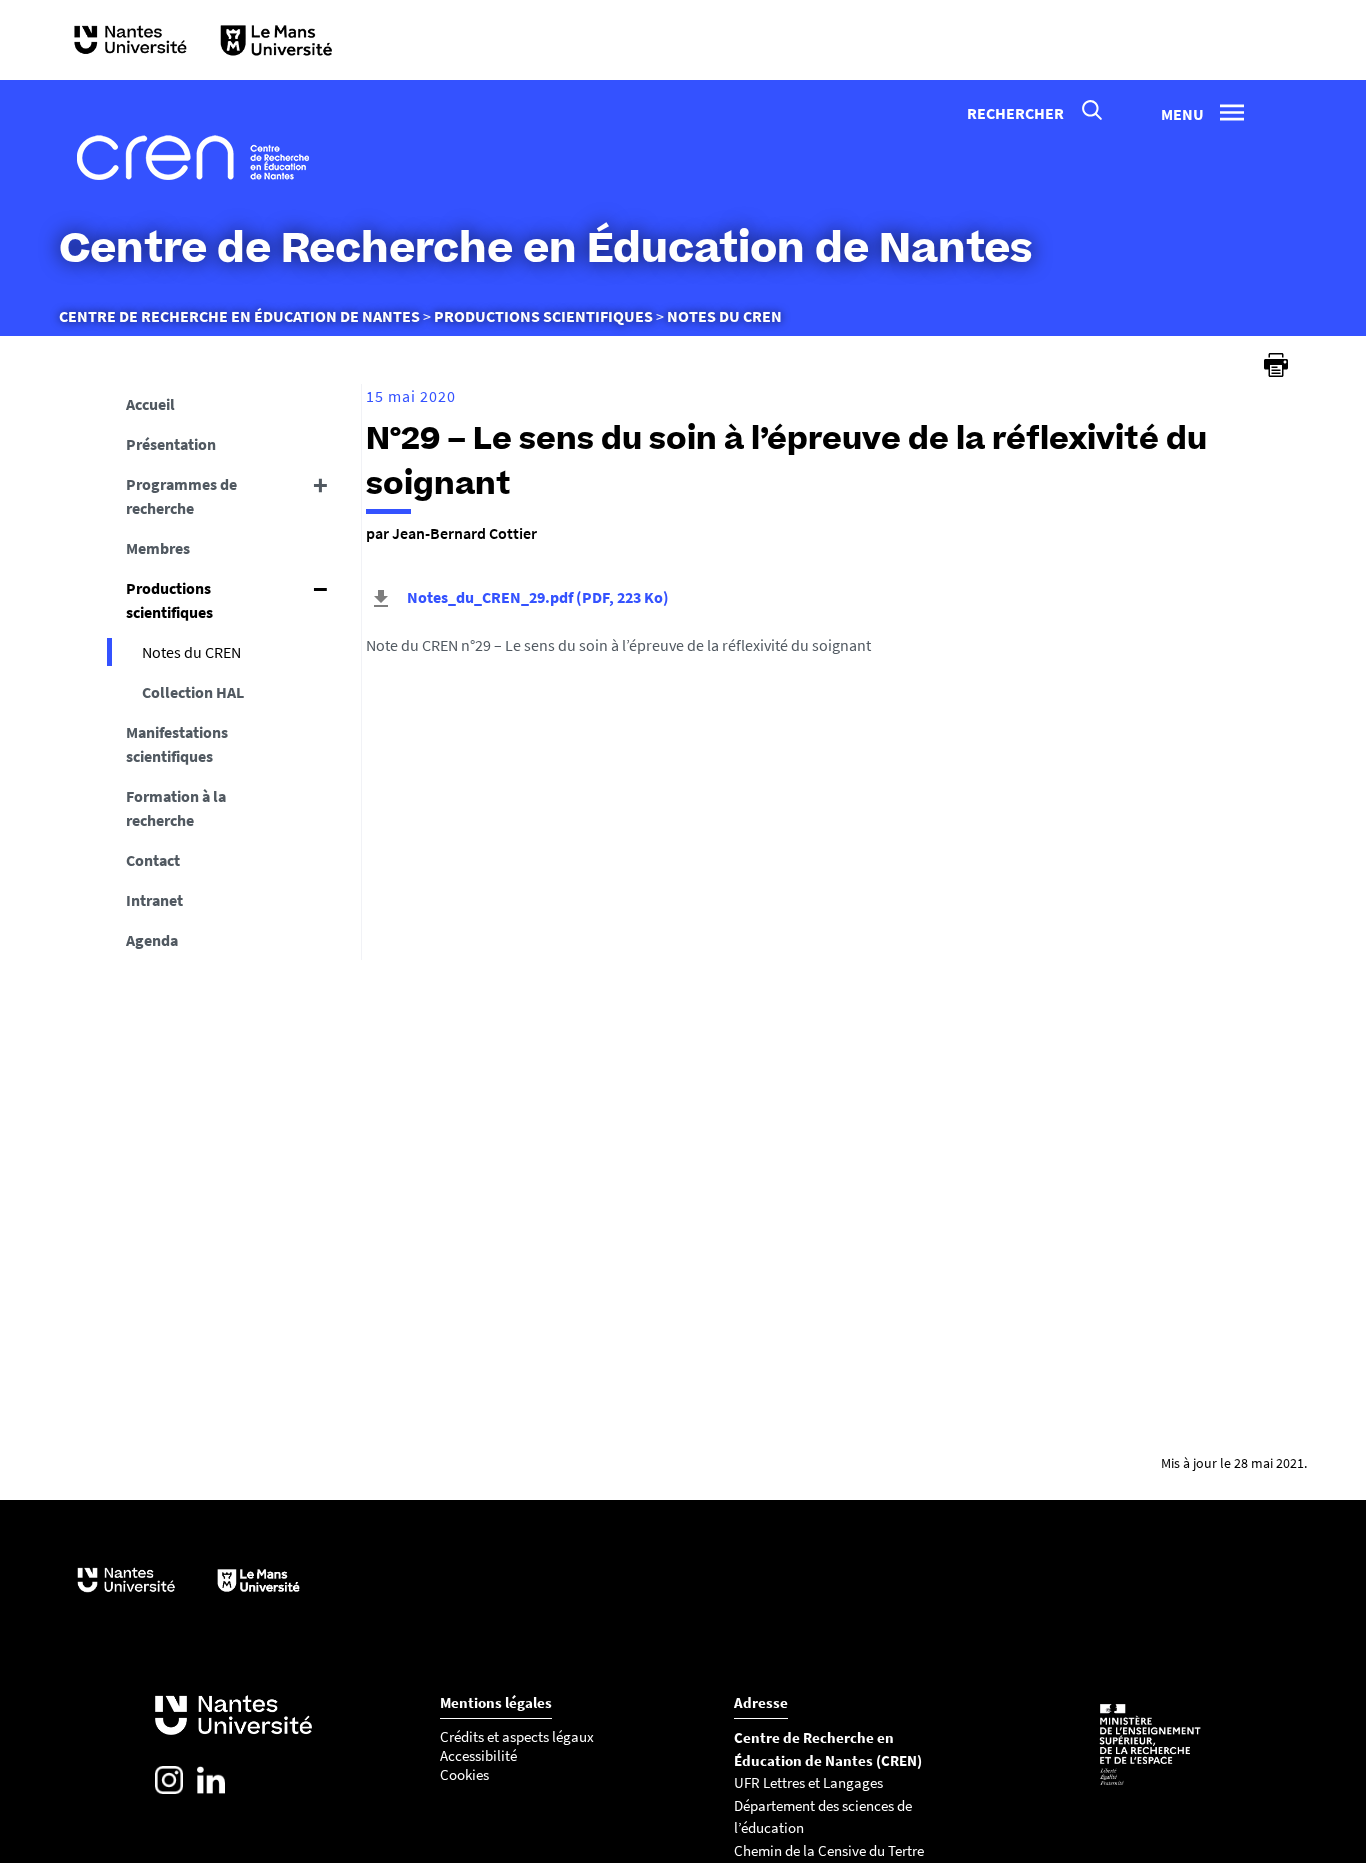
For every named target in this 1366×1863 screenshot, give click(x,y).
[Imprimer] (1276, 365)
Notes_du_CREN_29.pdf (536, 597)
